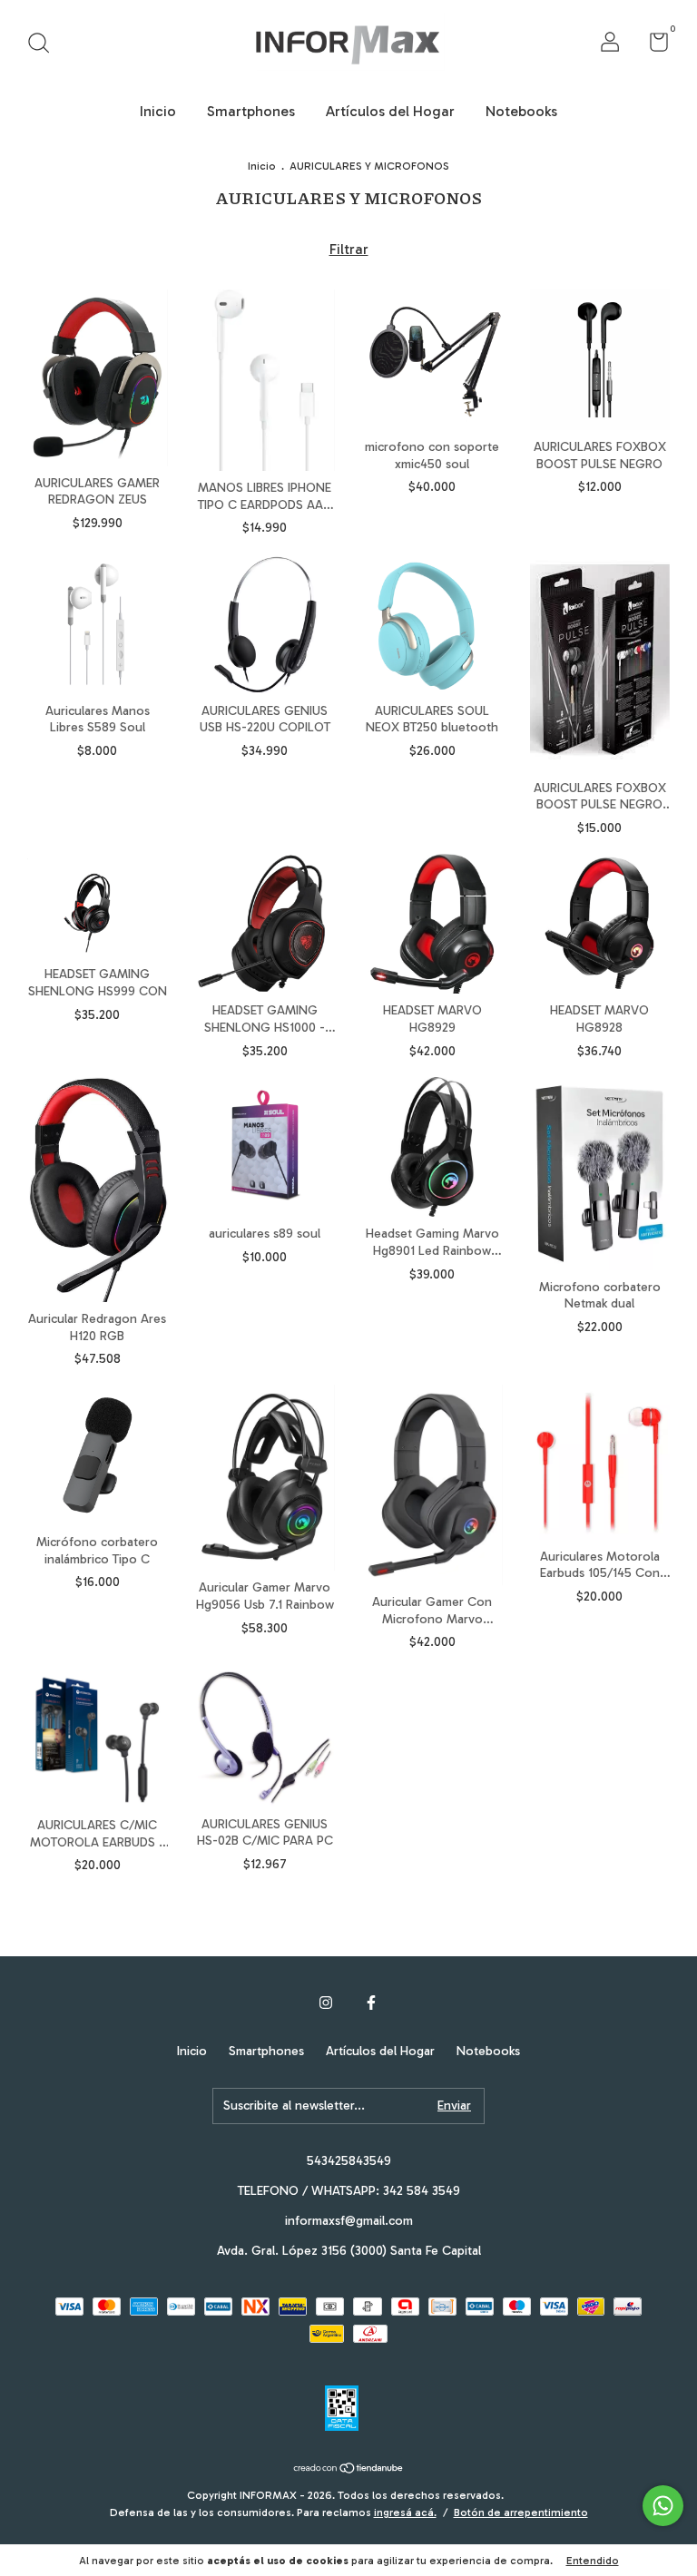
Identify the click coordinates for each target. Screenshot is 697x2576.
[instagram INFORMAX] (326, 2003)
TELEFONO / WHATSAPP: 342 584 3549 (349, 2191)
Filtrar (349, 249)
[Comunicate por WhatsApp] (663, 2506)
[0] (652, 46)
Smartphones (251, 111)
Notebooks (521, 111)
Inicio (158, 111)
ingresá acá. (405, 2512)
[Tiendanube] (349, 2469)
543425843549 (349, 2161)
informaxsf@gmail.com (349, 2221)
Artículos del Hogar (390, 111)
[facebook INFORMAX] (371, 2003)
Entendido (593, 2561)
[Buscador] (45, 45)
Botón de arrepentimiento (521, 2512)
